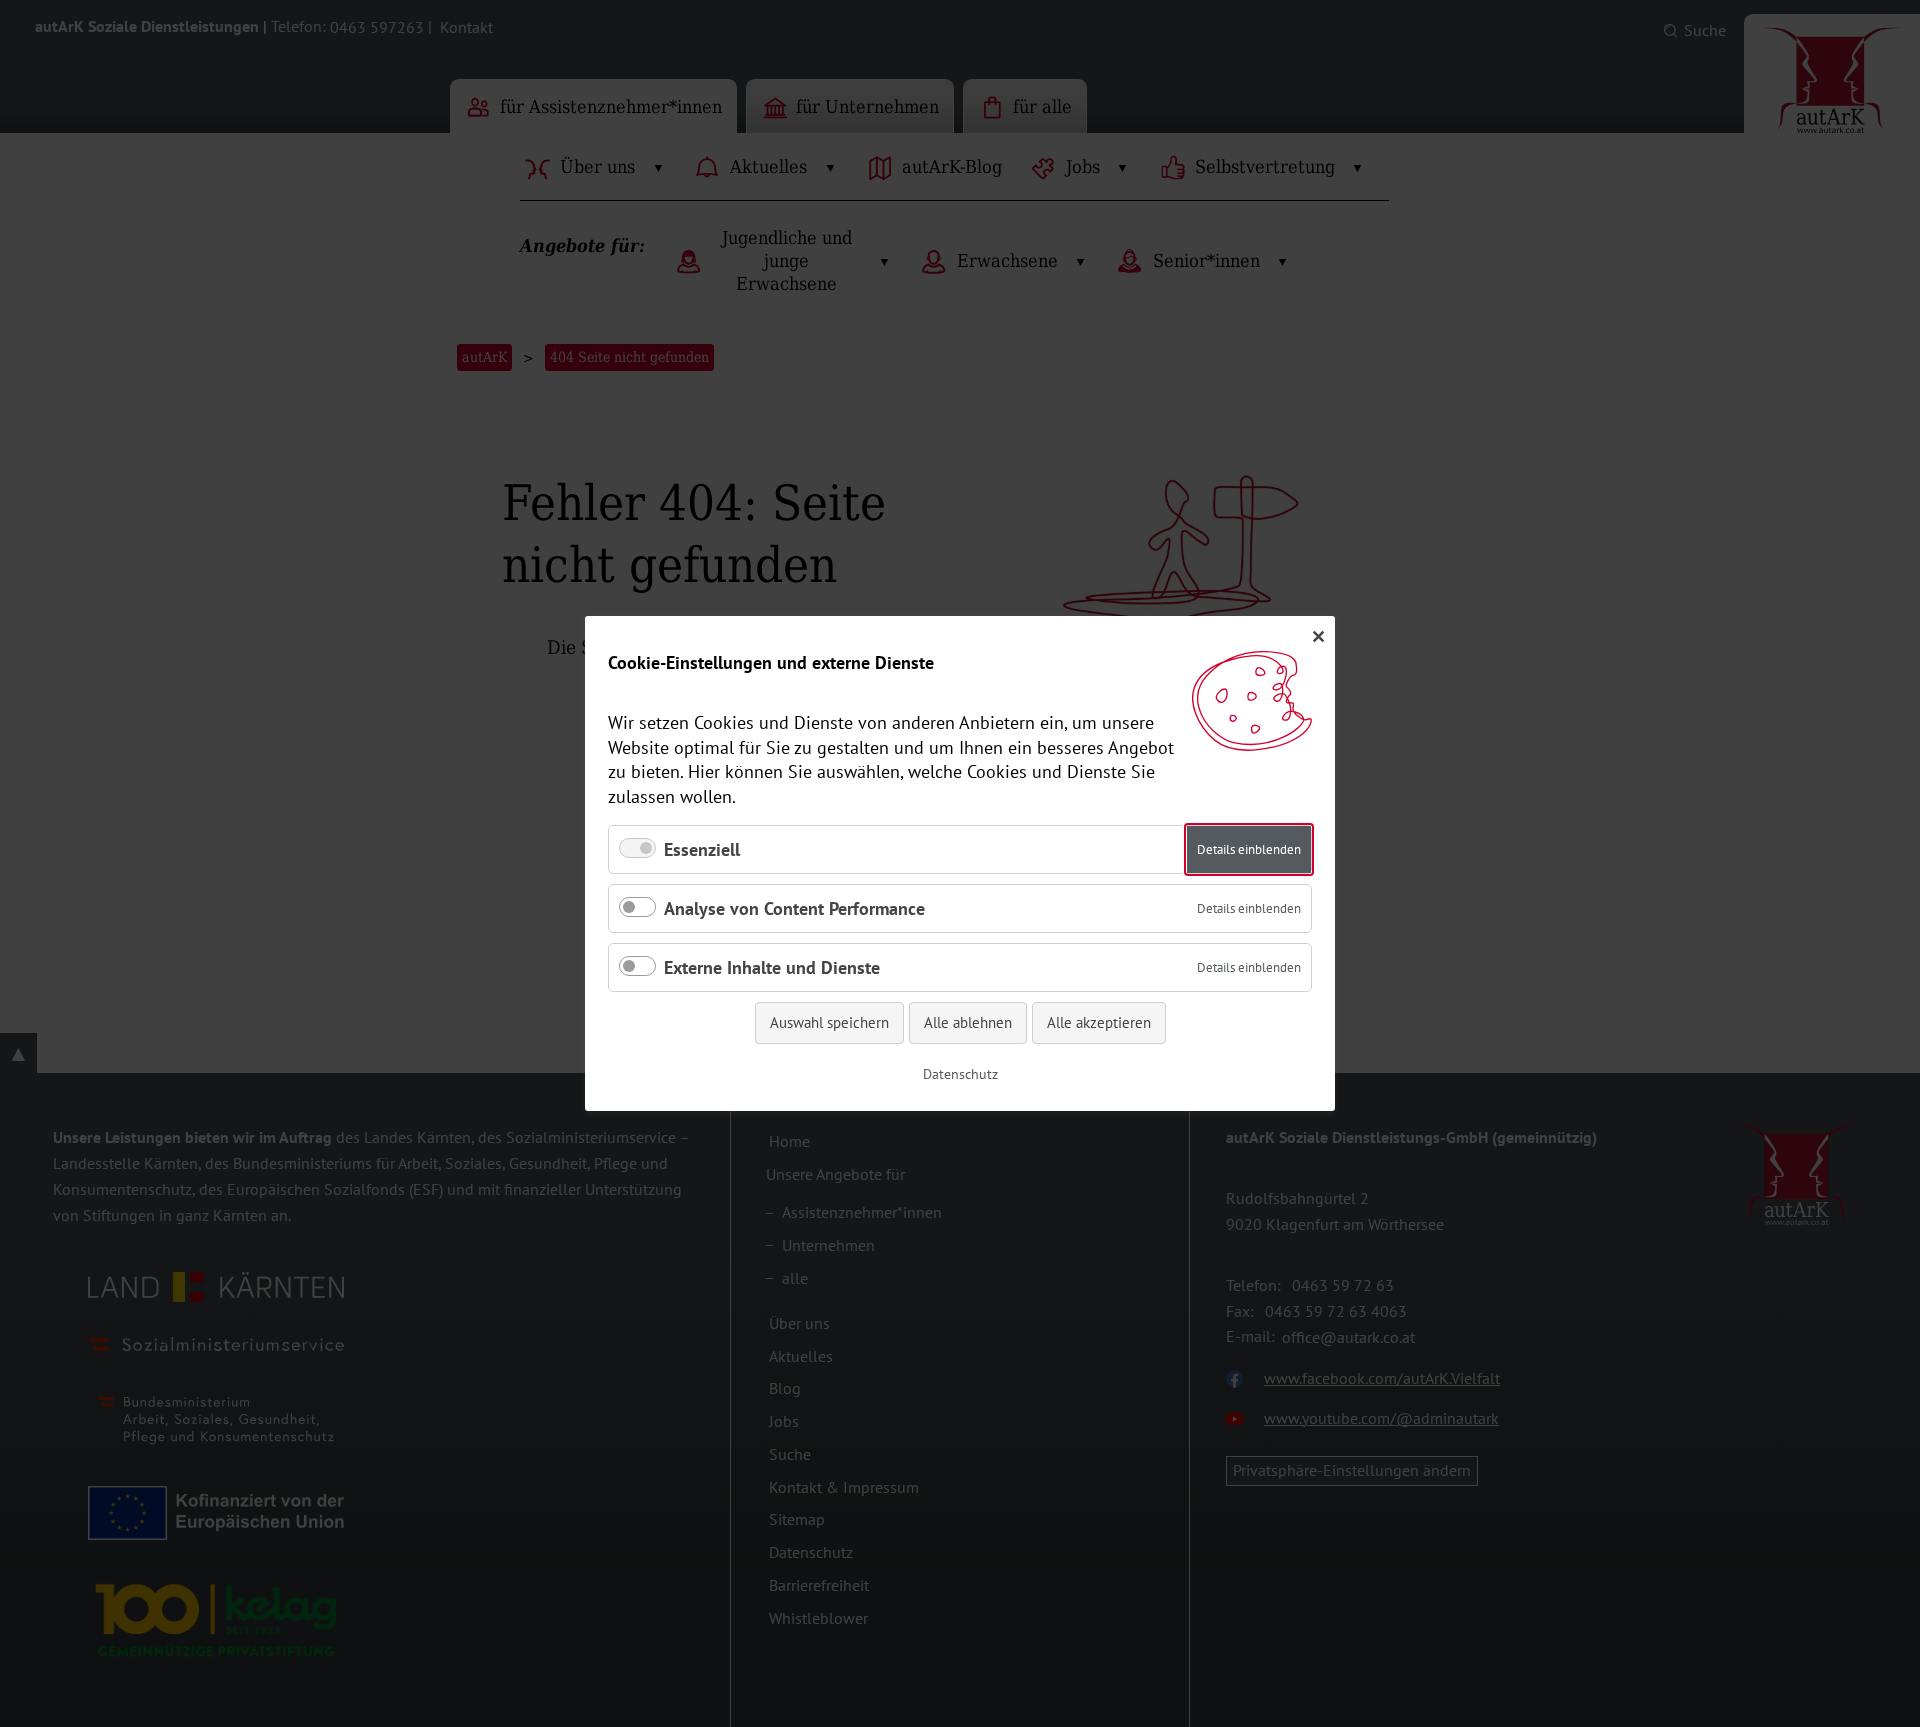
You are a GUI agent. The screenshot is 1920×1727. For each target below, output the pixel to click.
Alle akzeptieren (1099, 1022)
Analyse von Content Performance (794, 908)
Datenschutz (960, 1073)
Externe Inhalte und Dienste (772, 967)
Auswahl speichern (829, 1022)
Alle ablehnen (968, 1022)
